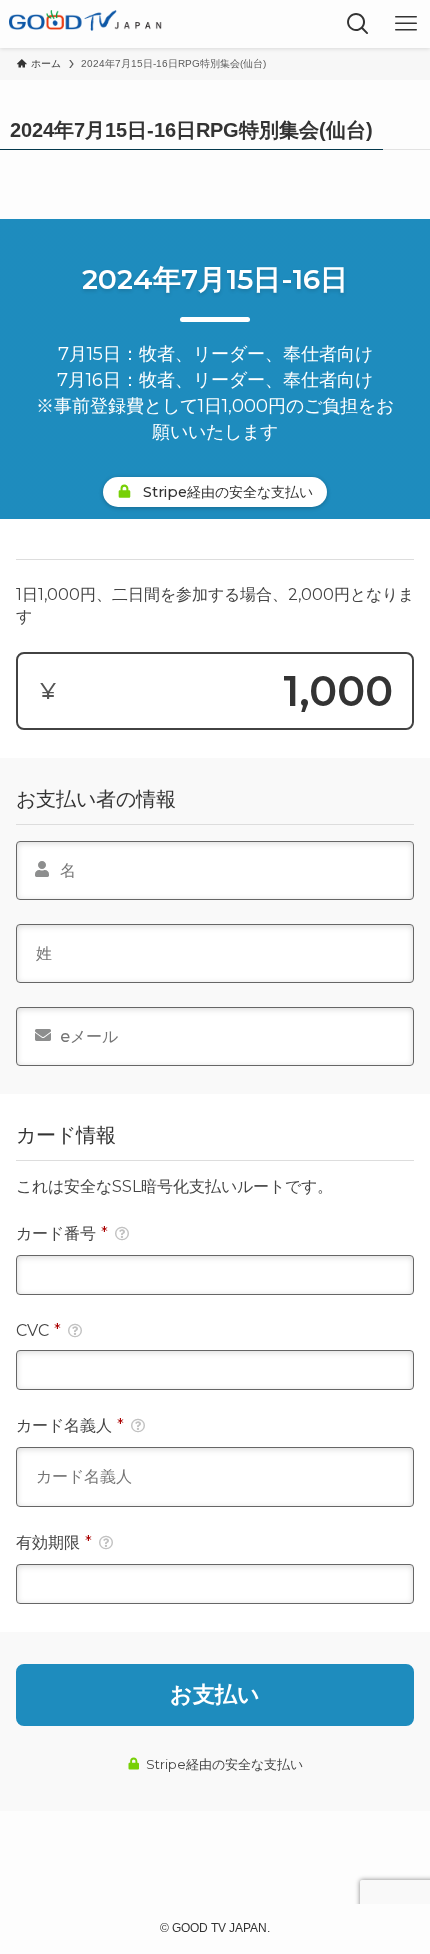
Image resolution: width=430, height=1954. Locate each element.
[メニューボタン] (406, 24)
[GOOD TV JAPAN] (86, 24)
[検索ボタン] (358, 24)
